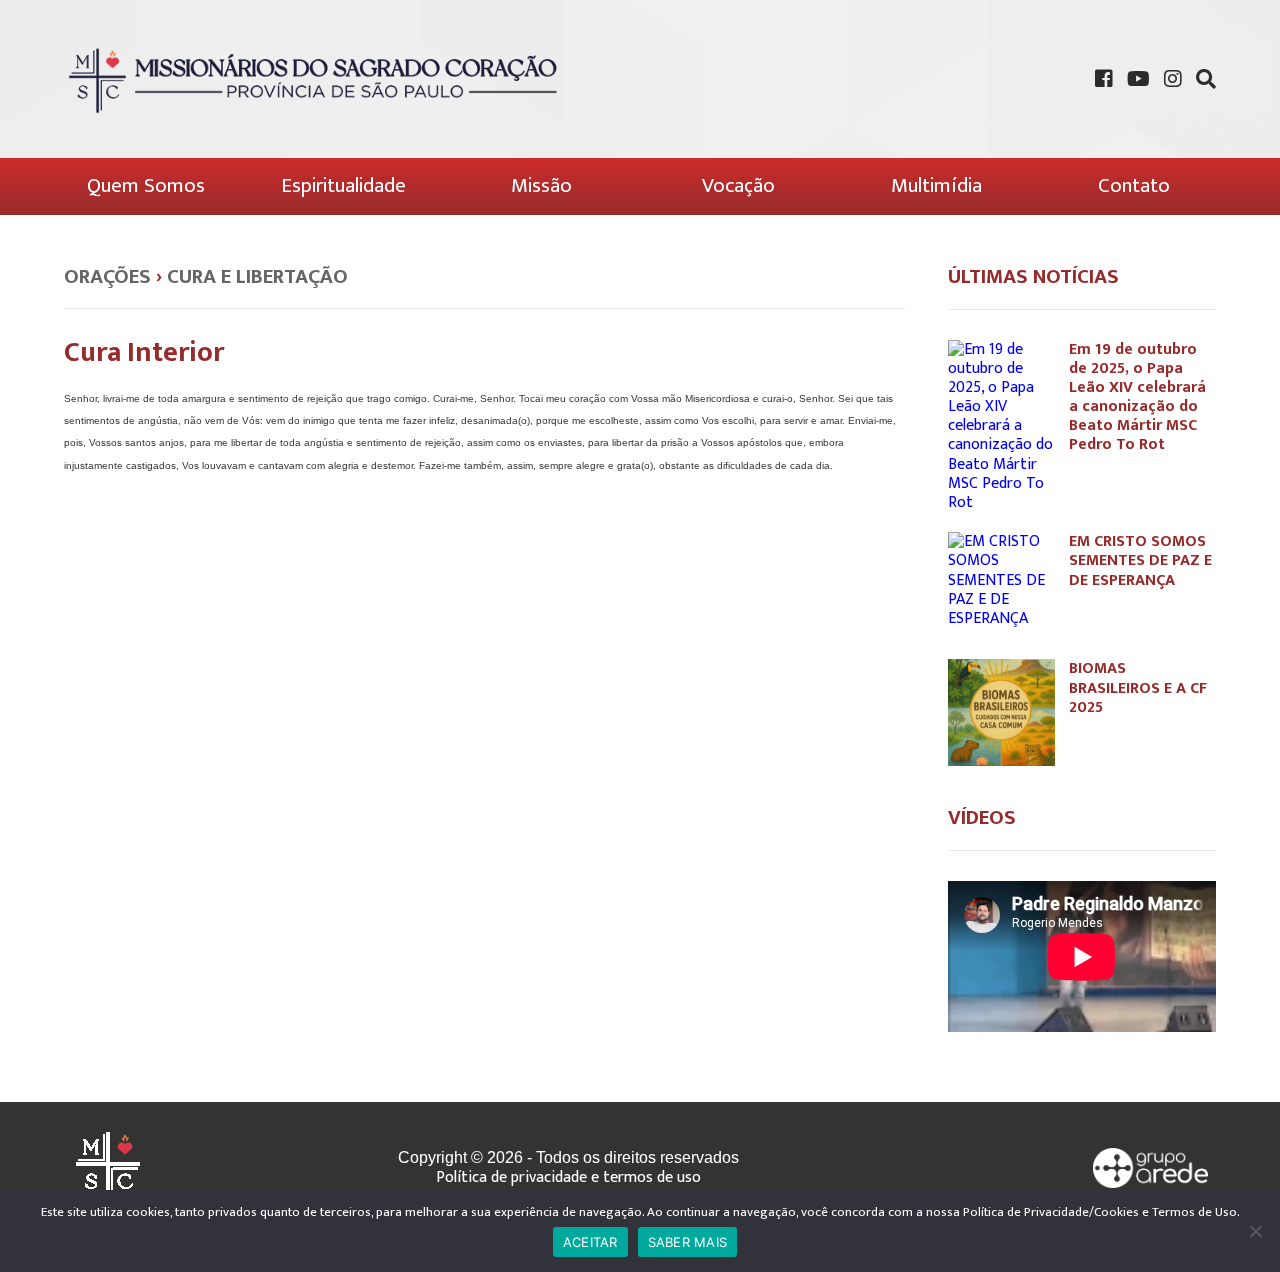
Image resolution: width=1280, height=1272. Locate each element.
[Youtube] (1138, 79)
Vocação (738, 185)
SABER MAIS (688, 1242)
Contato (1134, 185)
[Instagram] (1173, 79)
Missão (541, 185)
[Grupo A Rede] (1151, 1168)
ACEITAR (590, 1242)
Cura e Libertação (257, 276)
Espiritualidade (343, 185)
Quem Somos (146, 185)
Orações (107, 276)
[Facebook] (1104, 79)
